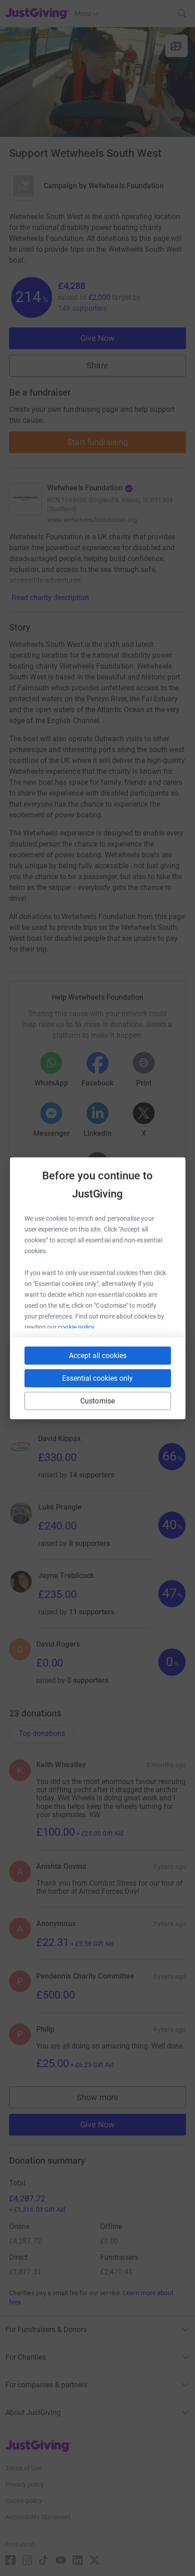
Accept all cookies (98, 1355)
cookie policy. (77, 1327)
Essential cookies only (97, 1378)
